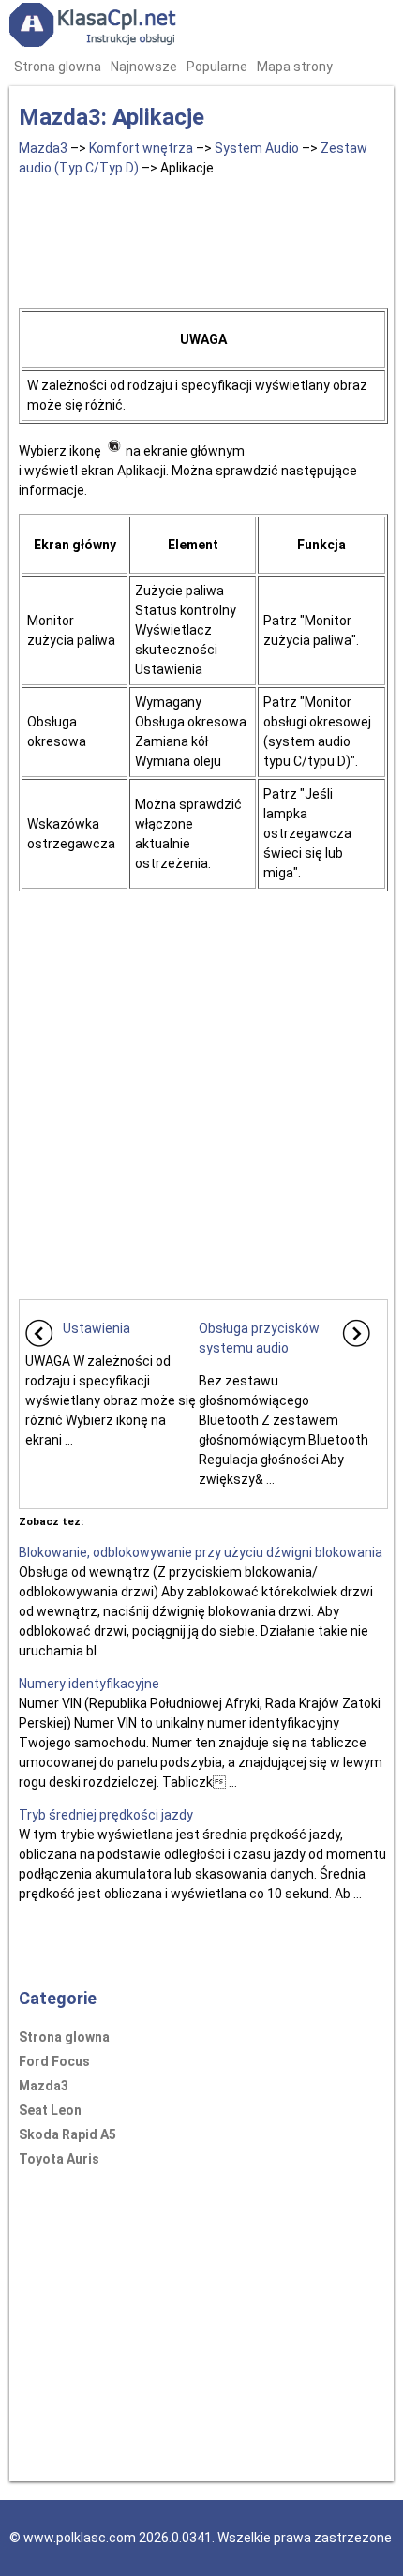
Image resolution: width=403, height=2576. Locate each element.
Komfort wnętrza (141, 148)
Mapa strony (295, 67)
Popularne (217, 67)
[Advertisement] (203, 239)
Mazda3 (43, 148)
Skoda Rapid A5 (67, 2134)
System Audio (257, 148)
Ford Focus (54, 2061)
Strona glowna (58, 67)
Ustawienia (97, 1328)
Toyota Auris (59, 2159)
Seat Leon (50, 2110)
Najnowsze (144, 67)
